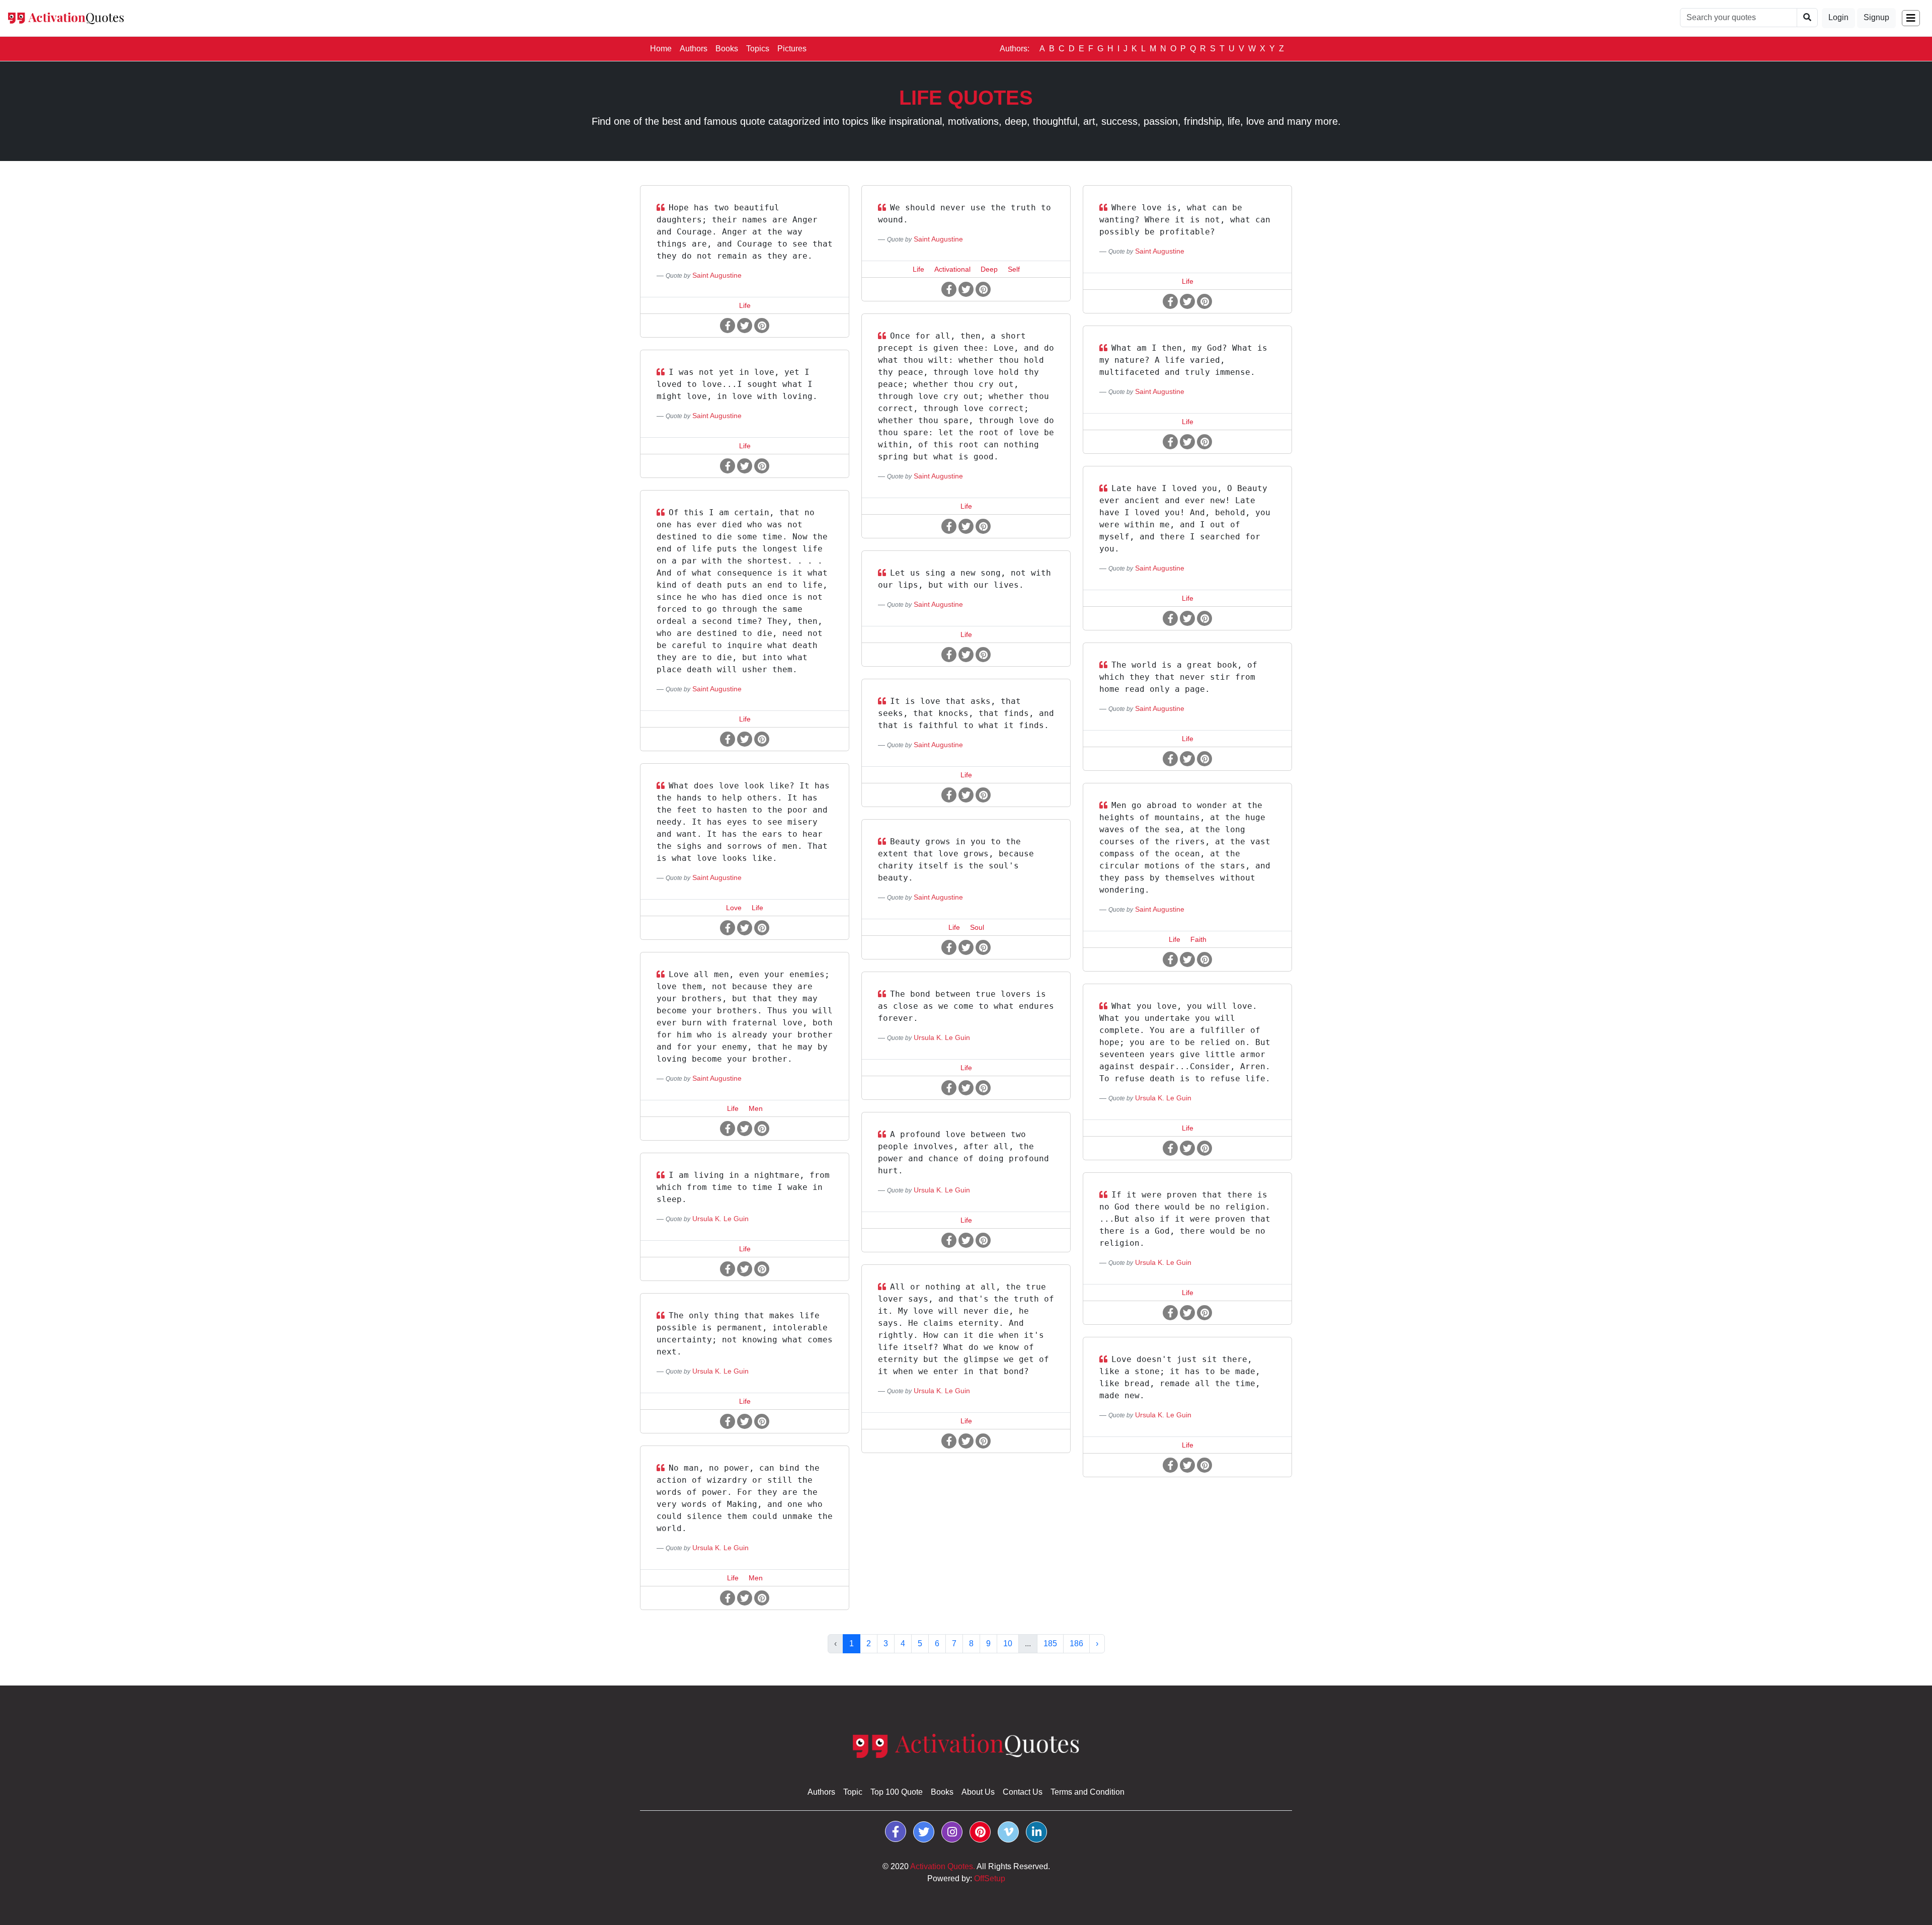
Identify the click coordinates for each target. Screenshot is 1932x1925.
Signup (1876, 17)
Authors (694, 49)
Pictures (792, 49)
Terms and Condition (1088, 1792)
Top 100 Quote (897, 1792)
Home (663, 48)
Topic (853, 1792)
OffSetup (990, 1878)
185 (1050, 1643)
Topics (758, 49)
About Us (978, 1792)
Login (1838, 17)
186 (1076, 1643)
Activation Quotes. (943, 1866)
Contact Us (1023, 1792)
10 (1008, 1643)
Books (727, 49)
